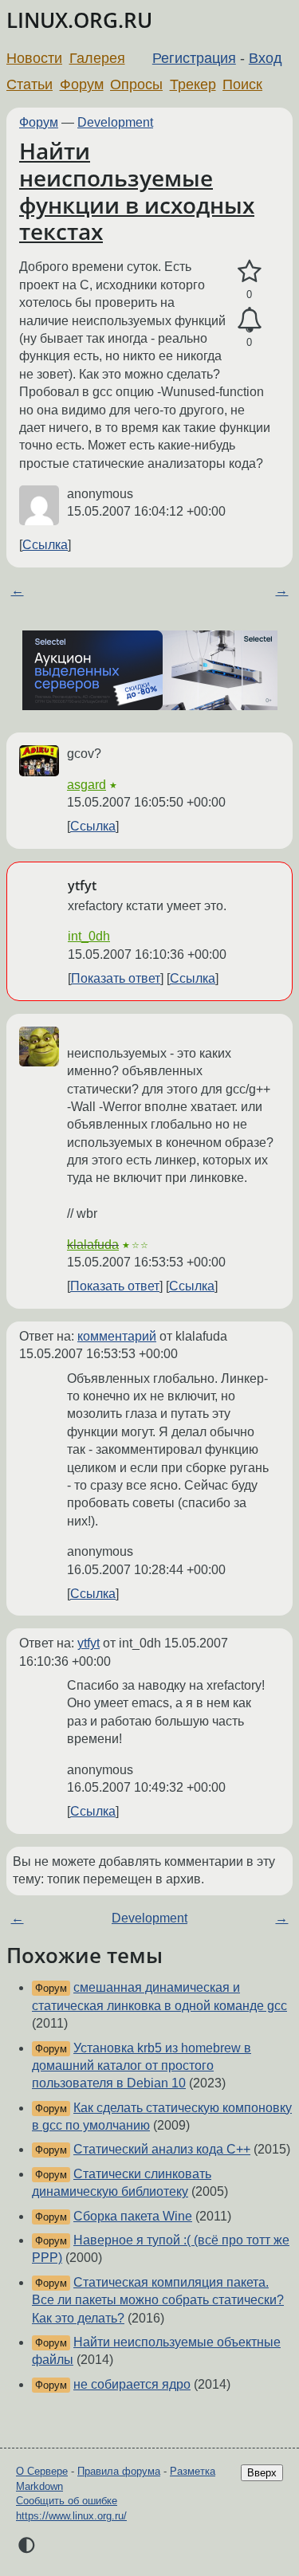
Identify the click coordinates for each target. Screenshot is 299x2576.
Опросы (136, 84)
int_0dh (89, 936)
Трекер (193, 84)
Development (115, 122)
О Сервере (42, 2471)
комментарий (117, 1336)
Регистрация (194, 58)
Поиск (242, 84)
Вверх (262, 2473)
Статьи (30, 84)
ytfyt (89, 1643)
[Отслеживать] (249, 320)
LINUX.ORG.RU (79, 20)
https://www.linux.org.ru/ (71, 2516)
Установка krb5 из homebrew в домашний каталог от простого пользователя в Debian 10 (142, 2066)
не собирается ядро (132, 2384)
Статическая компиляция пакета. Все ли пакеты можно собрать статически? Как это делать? (158, 2300)
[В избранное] (249, 272)
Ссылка (45, 545)
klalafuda (93, 1245)
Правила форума (119, 2471)
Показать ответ (116, 978)
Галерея (97, 58)
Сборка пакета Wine (133, 2216)
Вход (266, 58)
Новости (34, 58)
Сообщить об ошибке (67, 2501)
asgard (87, 785)
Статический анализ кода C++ (162, 2149)
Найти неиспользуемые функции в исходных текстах (137, 191)
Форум (82, 84)
